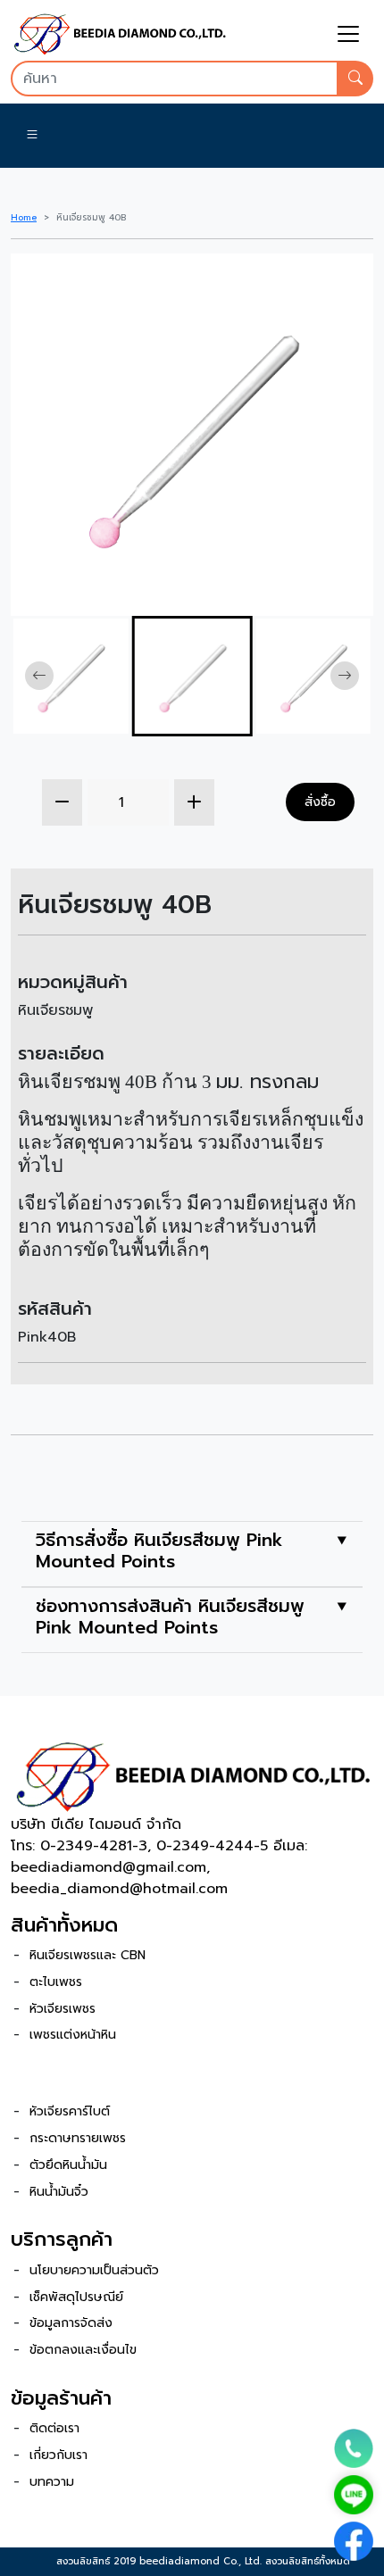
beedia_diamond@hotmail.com (119, 1889)
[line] (354, 2495)
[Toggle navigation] (348, 34)
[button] (32, 136)
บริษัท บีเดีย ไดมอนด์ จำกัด (96, 1824)
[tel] (354, 2448)
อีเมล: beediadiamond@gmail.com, (159, 1857)
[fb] (354, 2541)
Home (24, 217)
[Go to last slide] (39, 676)
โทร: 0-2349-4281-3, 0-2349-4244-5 (142, 1846)
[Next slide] (345, 676)
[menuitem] (71, 676)
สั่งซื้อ (320, 802)
